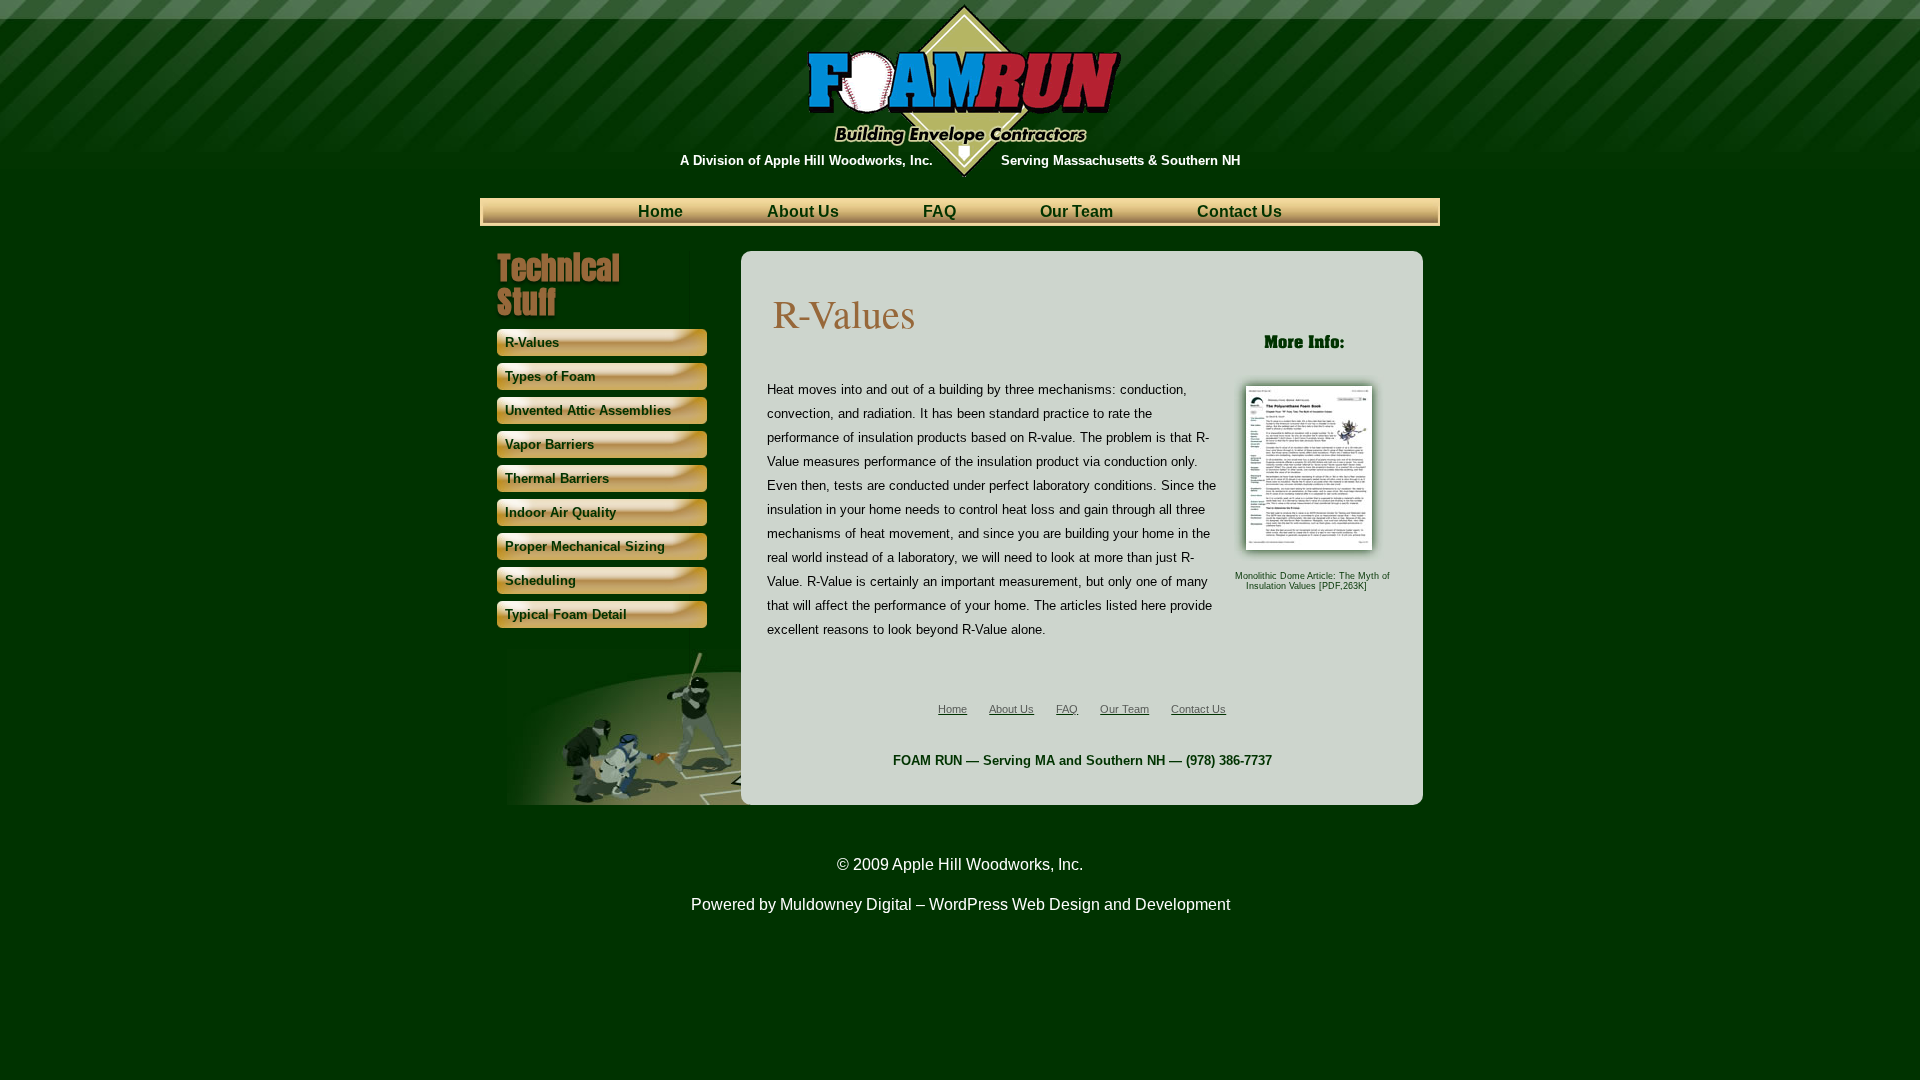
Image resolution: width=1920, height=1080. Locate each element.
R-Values (532, 342)
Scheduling (540, 580)
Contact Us (1239, 212)
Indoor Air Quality (560, 512)
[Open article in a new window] (1309, 559)
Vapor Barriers (549, 444)
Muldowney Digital (846, 904)
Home (660, 212)
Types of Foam (550, 376)
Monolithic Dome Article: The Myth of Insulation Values (1312, 581)
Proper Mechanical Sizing (585, 546)
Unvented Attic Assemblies (588, 410)
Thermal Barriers (557, 478)
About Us (803, 212)
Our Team (1076, 212)
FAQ (939, 212)
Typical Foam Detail (566, 614)
